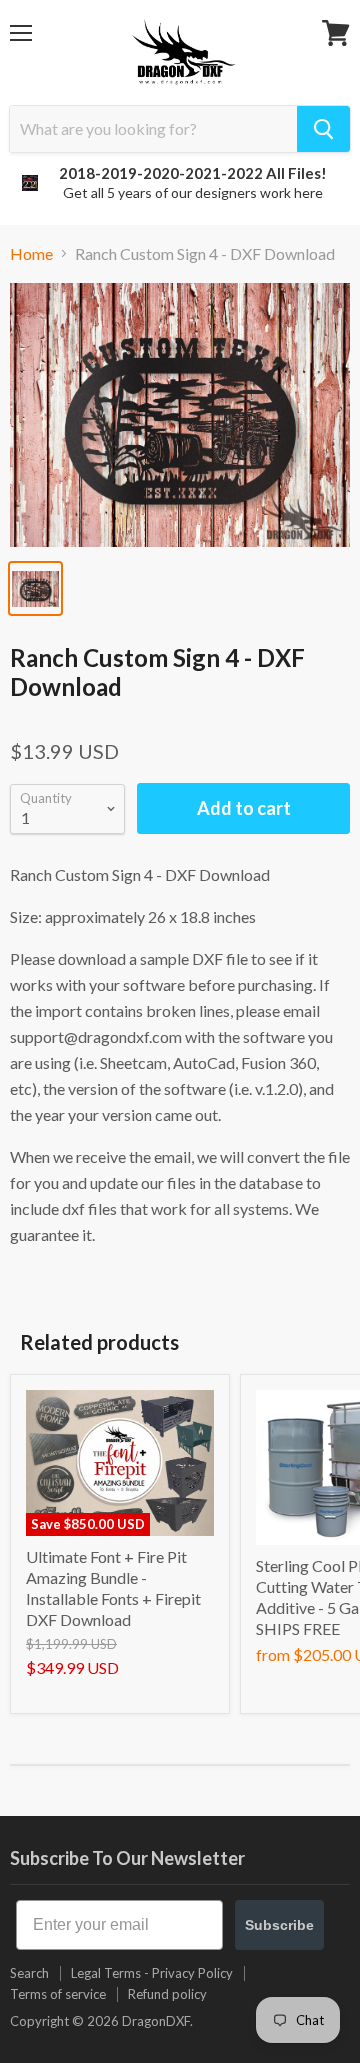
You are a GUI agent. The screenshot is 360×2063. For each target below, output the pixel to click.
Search (29, 1973)
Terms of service (58, 1994)
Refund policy (167, 1994)
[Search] (323, 129)
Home (31, 254)
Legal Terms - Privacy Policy (152, 1973)
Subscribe (279, 1925)
